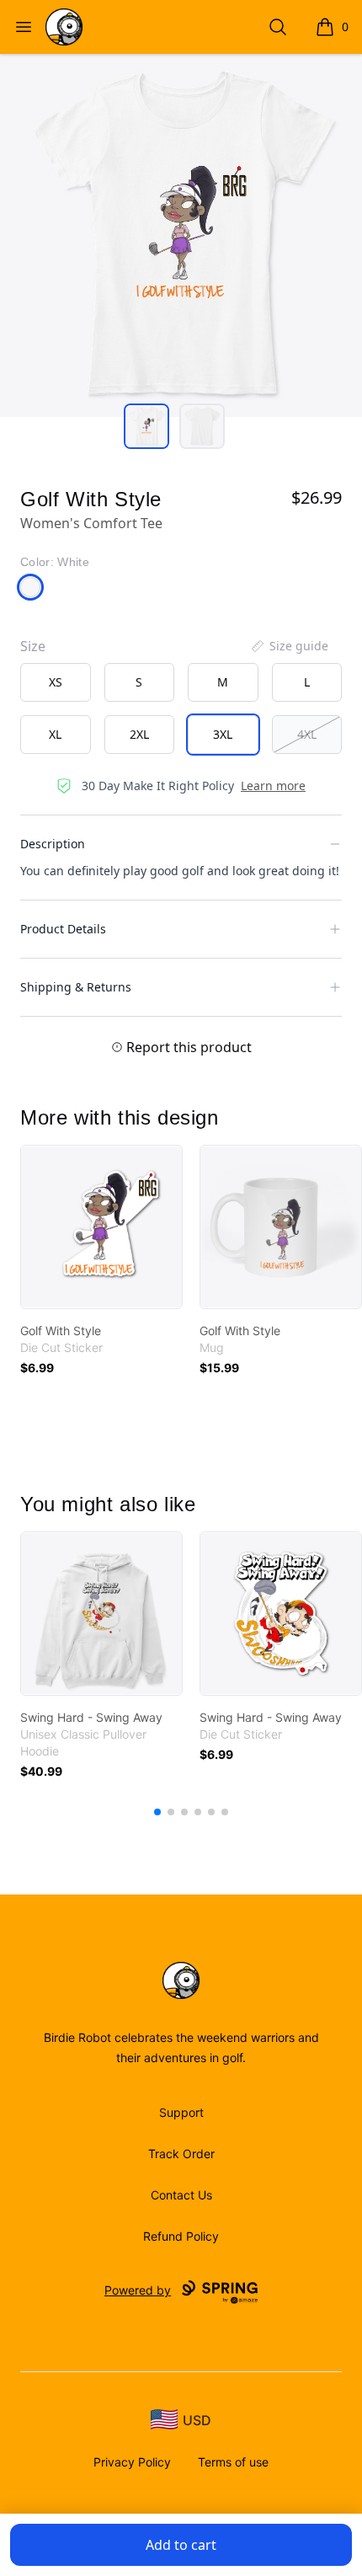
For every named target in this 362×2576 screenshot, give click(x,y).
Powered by (138, 2290)
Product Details (63, 929)
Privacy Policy (132, 2462)
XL (55, 734)
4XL (307, 734)
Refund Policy (181, 2236)
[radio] (56, 682)
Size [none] (33, 646)
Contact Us (181, 2195)
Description (53, 844)
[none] (289, 646)
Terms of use (233, 2462)
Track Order (181, 2154)
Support (181, 2112)
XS (56, 682)
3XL (223, 734)
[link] (101, 1227)
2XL (139, 734)
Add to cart (181, 2545)
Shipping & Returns (76, 987)
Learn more (273, 786)
